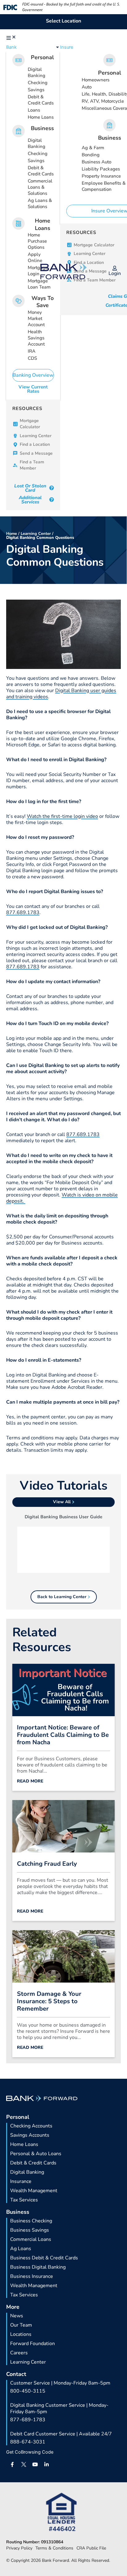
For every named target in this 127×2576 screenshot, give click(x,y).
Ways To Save (43, 302)
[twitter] (24, 2464)
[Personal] (18, 60)
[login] (115, 268)
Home (12, 534)
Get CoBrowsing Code (30, 2452)
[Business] (18, 131)
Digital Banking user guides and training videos (61, 694)
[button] (12, 38)
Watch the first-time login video (62, 816)
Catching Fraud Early (47, 1864)
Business (42, 128)
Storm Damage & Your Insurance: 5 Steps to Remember (49, 2001)
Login (115, 273)
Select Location (63, 21)
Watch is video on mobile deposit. (62, 1198)
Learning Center (36, 534)
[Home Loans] (18, 224)
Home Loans (43, 224)
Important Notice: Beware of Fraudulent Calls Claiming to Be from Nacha (63, 1735)
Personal (42, 57)
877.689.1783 (23, 913)
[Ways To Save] (18, 301)
